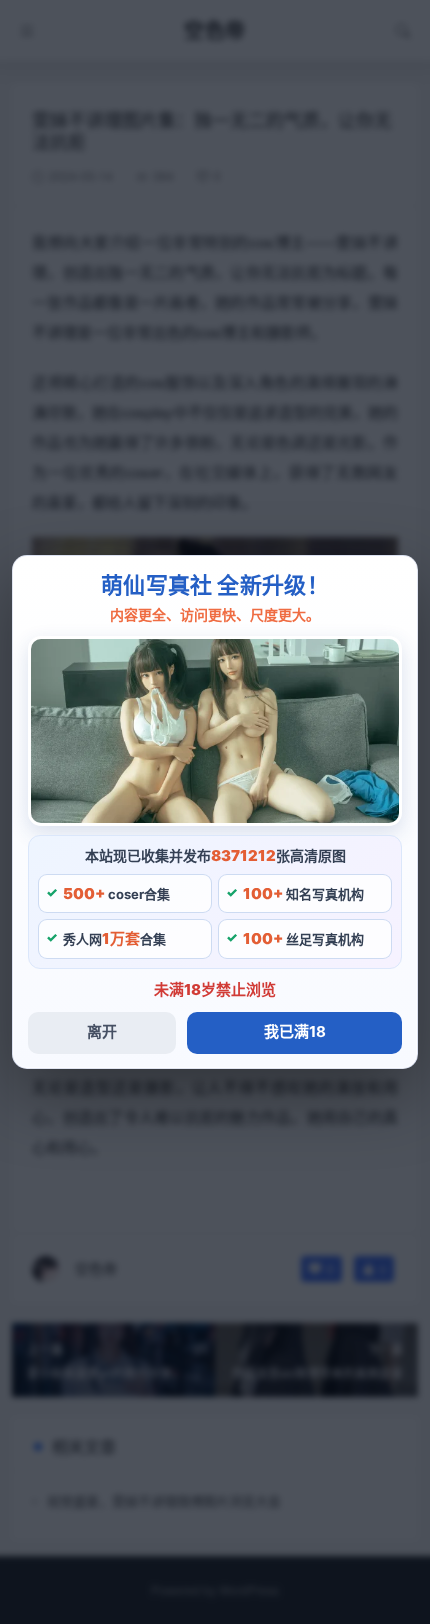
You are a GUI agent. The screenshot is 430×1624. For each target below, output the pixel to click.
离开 (102, 1031)
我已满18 (295, 1031)
